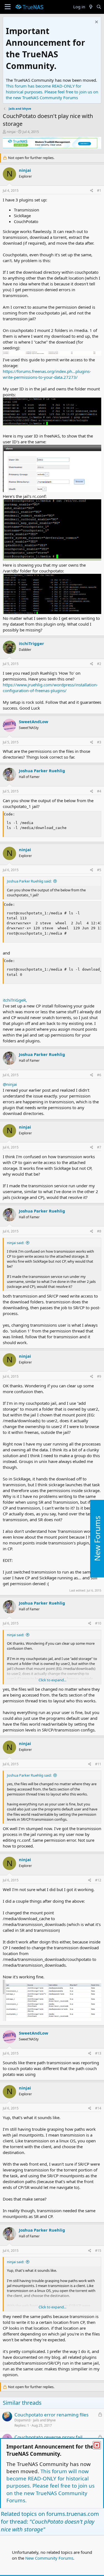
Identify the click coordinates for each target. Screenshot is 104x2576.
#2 (99, 664)
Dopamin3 (22, 2420)
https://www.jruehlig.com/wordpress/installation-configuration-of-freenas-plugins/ (50, 688)
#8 (99, 1231)
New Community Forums (49, 2558)
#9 (99, 1376)
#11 (98, 1764)
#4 (99, 791)
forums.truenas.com (73, 2514)
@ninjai (10, 1084)
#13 (98, 2053)
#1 (99, 190)
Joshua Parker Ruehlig (42, 771)
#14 (98, 2108)
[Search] (99, 7)
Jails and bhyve (44, 2420)
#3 (99, 742)
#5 (99, 870)
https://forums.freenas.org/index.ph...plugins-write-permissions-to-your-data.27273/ (47, 374)
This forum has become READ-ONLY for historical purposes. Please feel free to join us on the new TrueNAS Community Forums (52, 92)
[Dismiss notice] (96, 23)
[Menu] (8, 7)
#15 (98, 2251)
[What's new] (91, 7)
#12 (98, 1880)
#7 (99, 1147)
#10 (98, 1623)
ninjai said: (16, 1243)
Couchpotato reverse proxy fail (48, 2437)
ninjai (11, 132)
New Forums (97, 1539)
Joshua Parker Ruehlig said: (29, 881)
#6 (99, 1075)
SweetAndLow (34, 722)
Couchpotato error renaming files (51, 2415)
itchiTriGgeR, (15, 1000)
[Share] (92, 191)
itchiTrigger (31, 643)
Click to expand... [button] (52, 1680)
